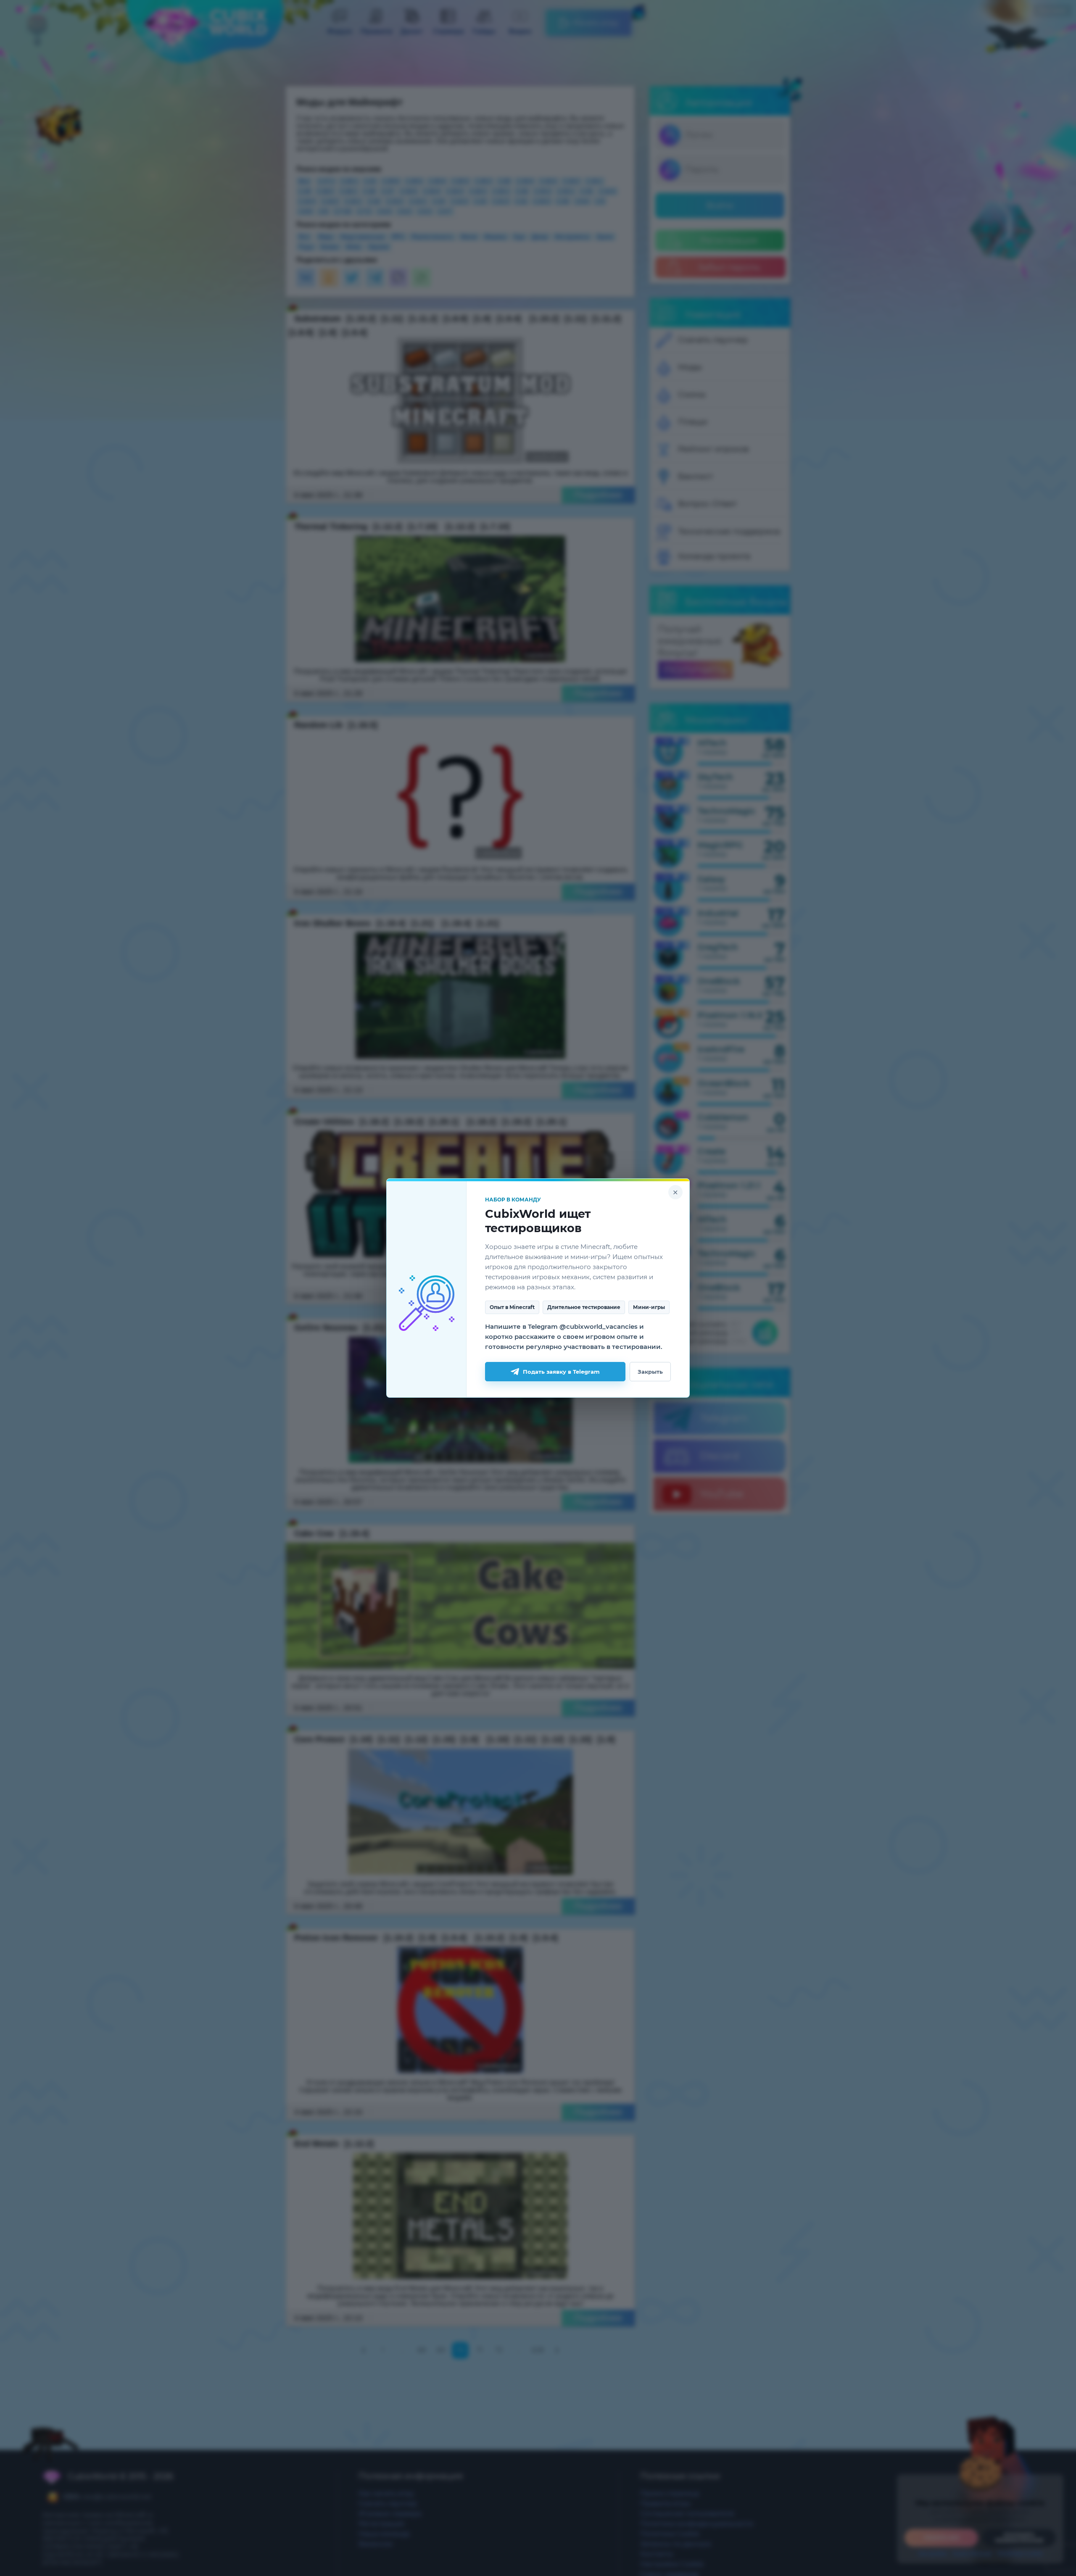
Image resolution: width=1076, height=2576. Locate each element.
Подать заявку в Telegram (561, 1372)
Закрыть (650, 1372)
